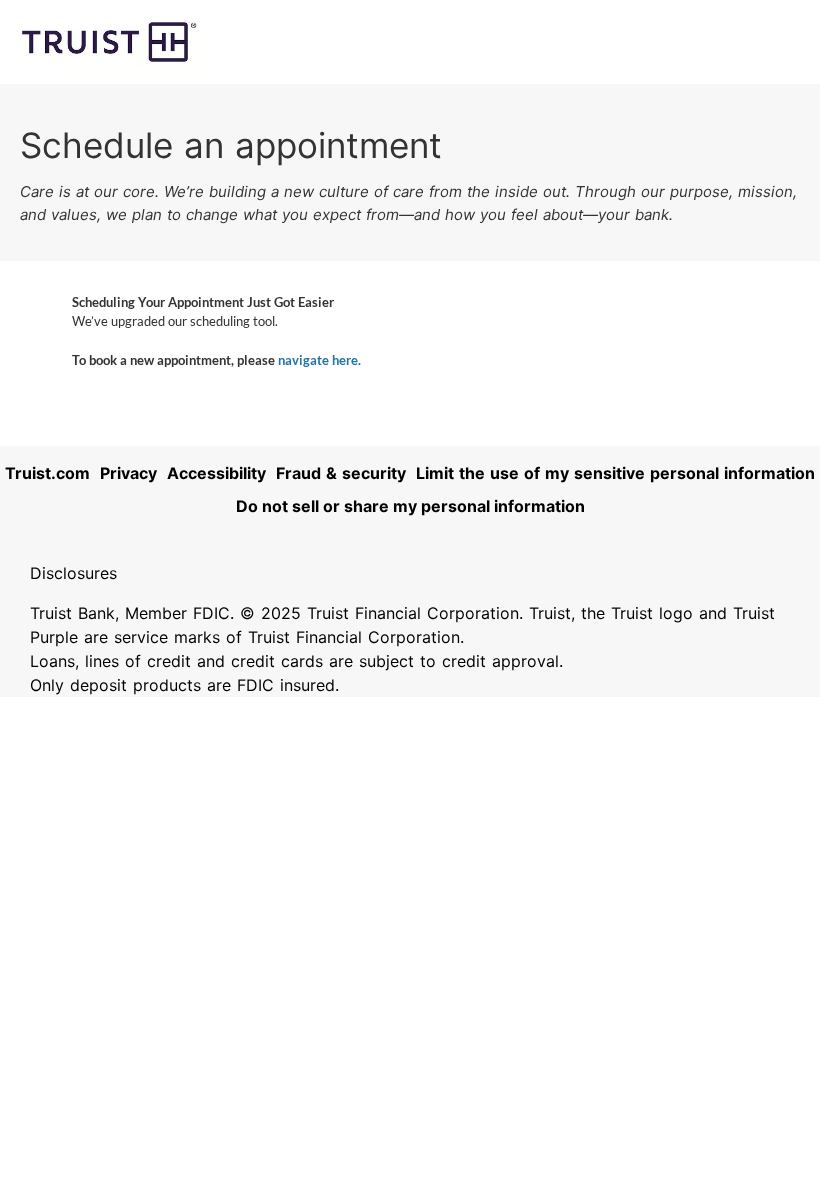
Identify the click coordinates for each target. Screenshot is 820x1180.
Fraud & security (341, 472)
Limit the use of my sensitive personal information (615, 472)
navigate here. (319, 360)
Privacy (128, 472)
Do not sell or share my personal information (410, 506)
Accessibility (216, 472)
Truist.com (47, 472)
